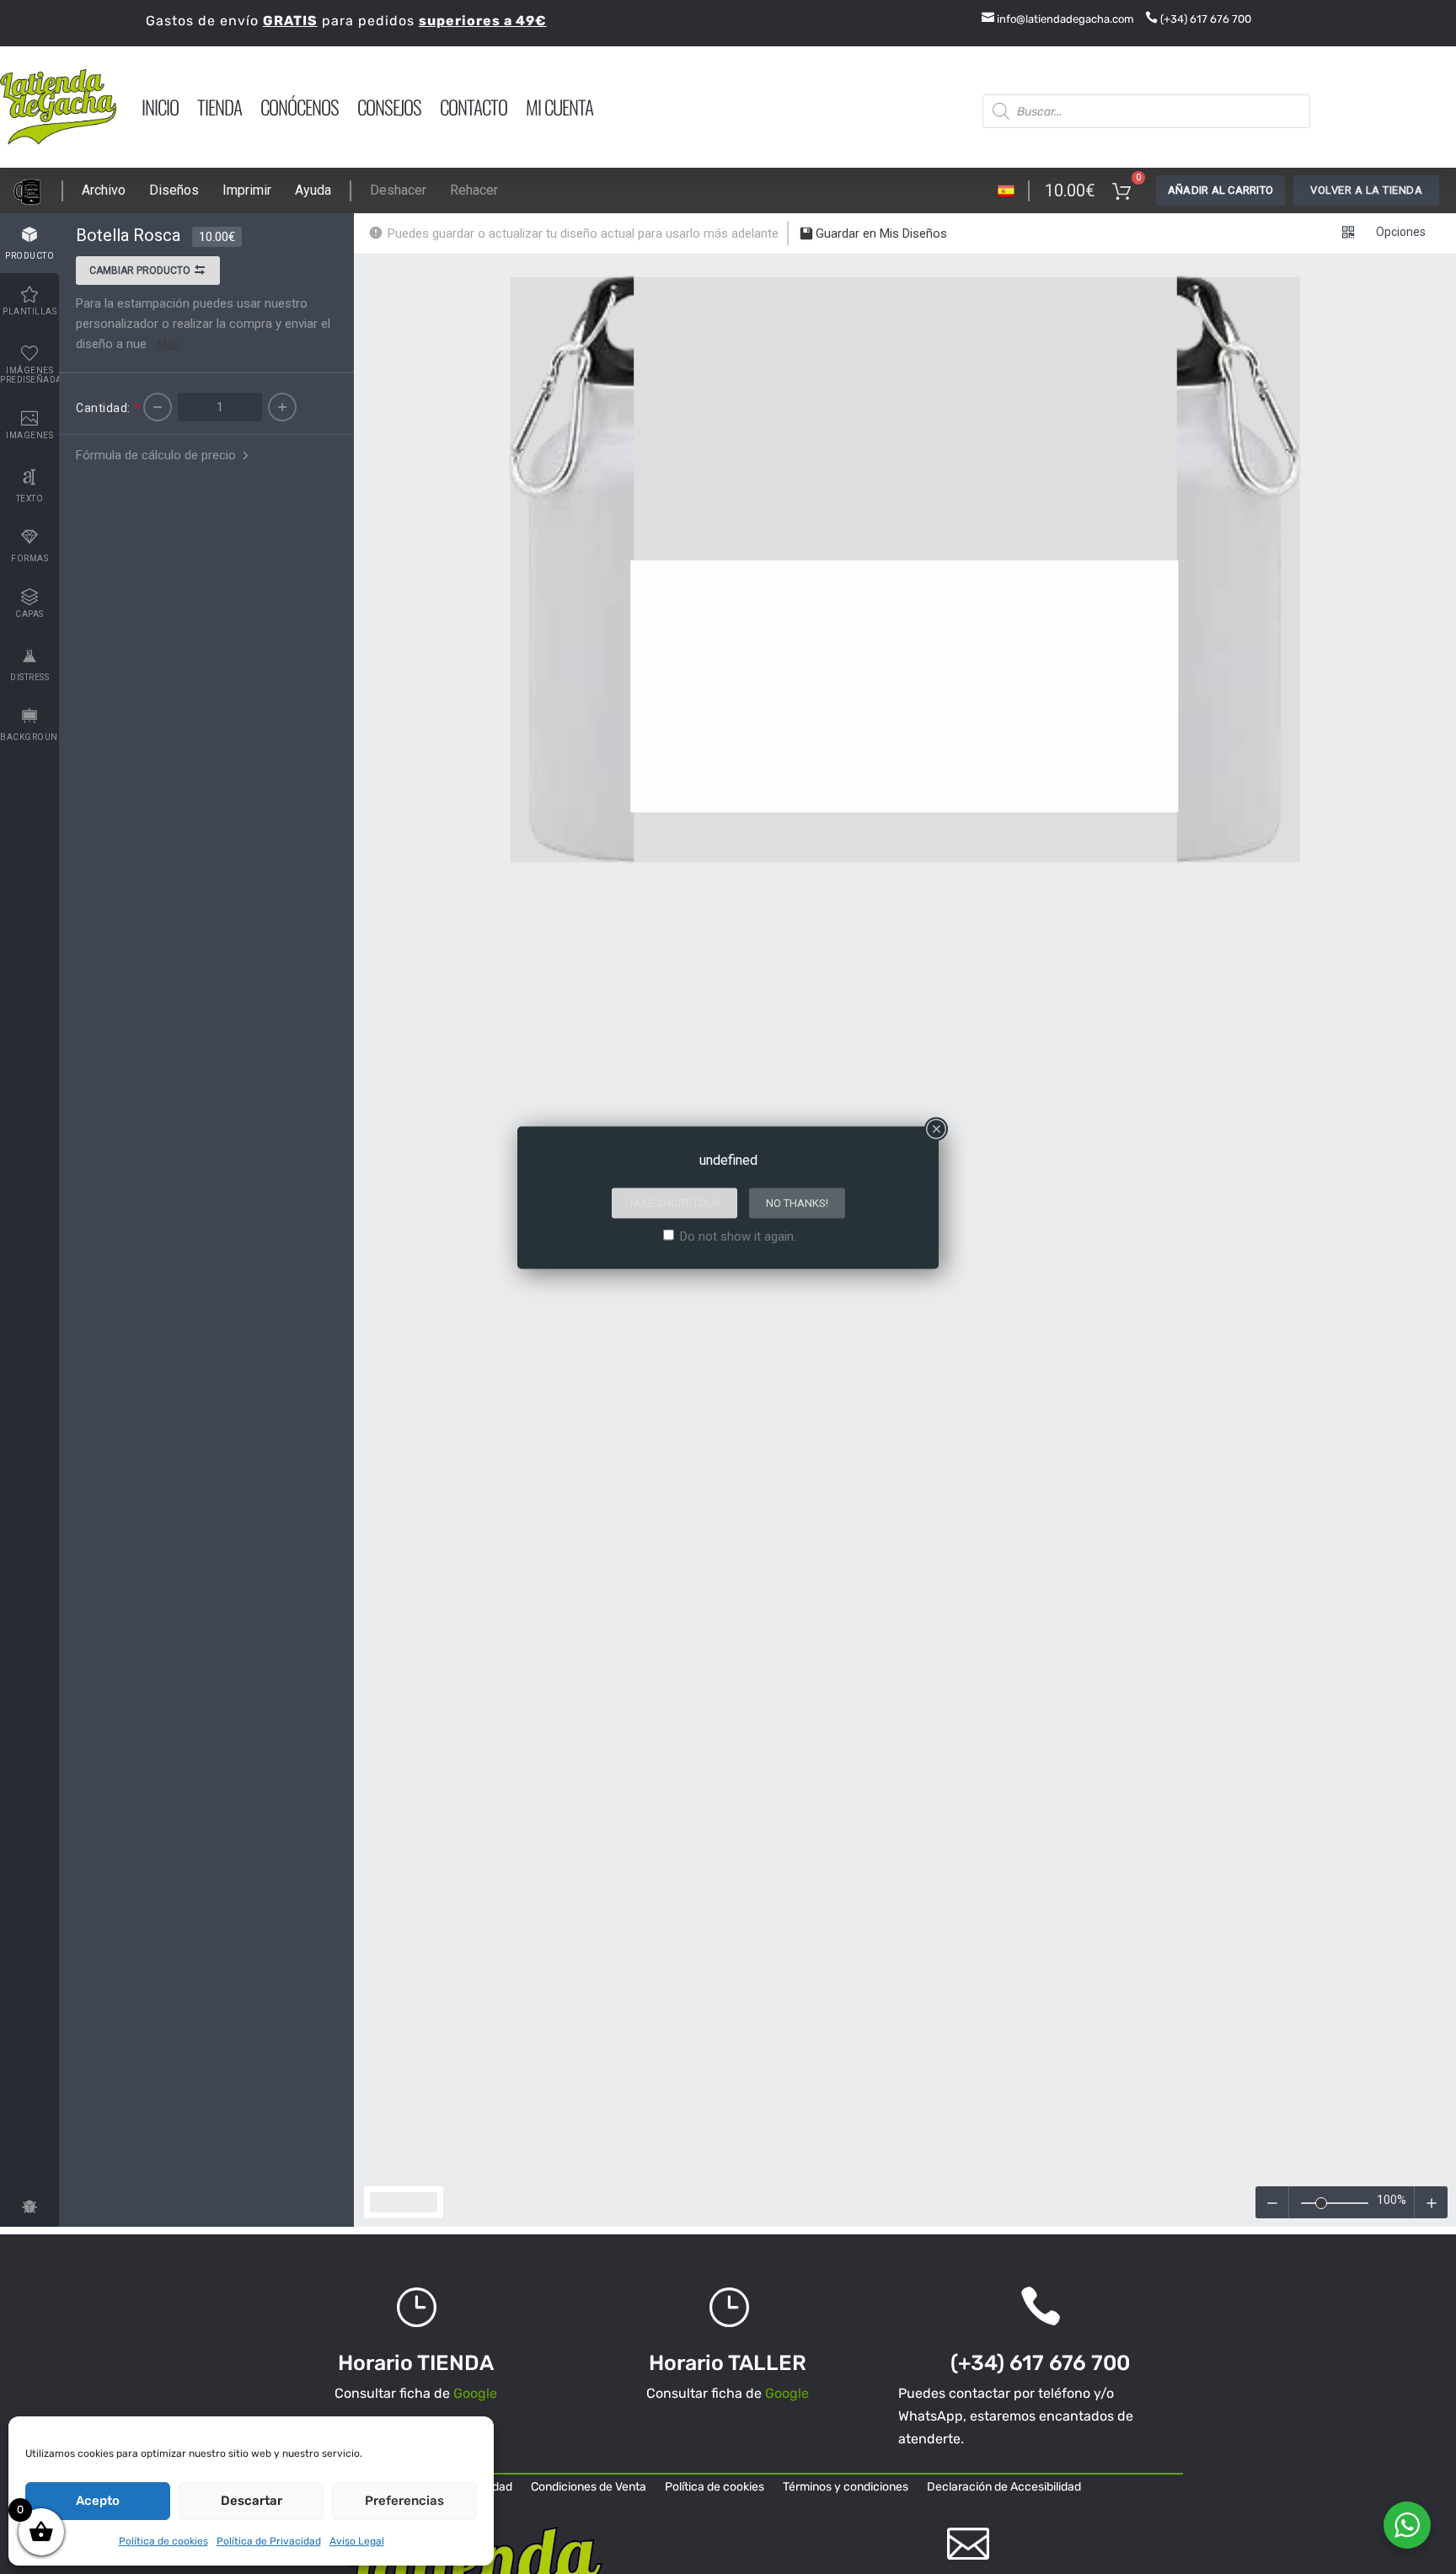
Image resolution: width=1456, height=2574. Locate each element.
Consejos (389, 107)
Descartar (252, 2501)
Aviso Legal (357, 2541)
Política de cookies (163, 2541)
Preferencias (404, 2501)
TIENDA (219, 107)
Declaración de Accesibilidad (1004, 2488)
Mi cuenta (559, 107)
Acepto (98, 2501)
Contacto (474, 107)
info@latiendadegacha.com (1058, 19)
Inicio (160, 107)
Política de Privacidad (269, 2541)
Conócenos (300, 107)
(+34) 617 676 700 (1198, 19)
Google (475, 2393)
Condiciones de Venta (589, 2488)
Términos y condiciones (846, 2488)
